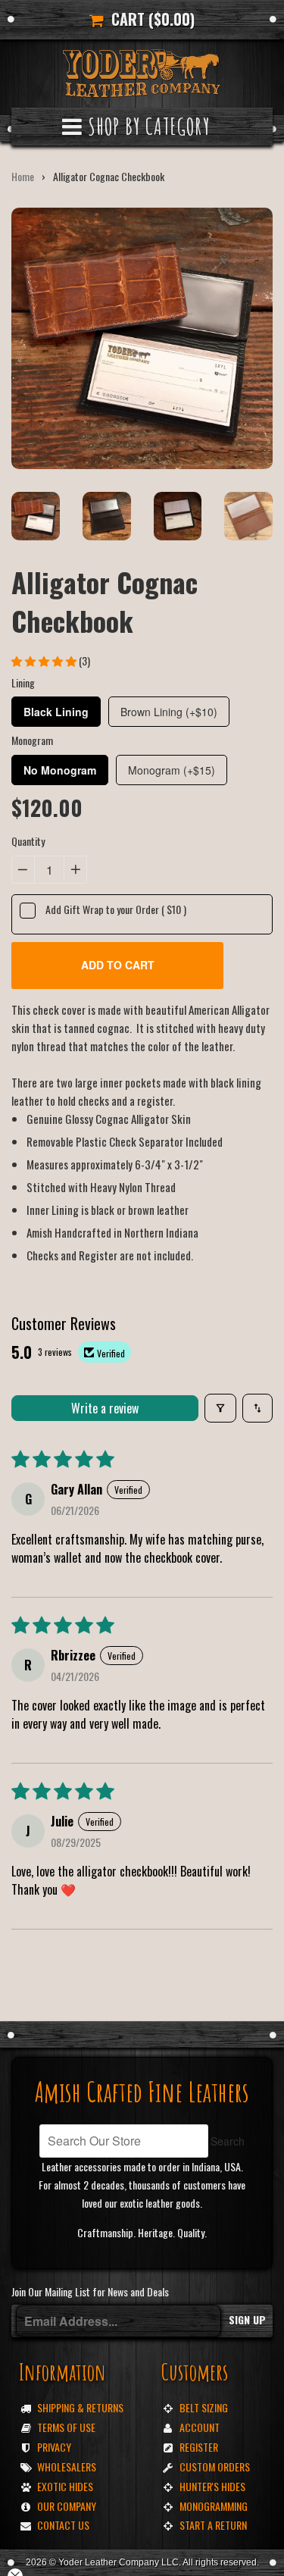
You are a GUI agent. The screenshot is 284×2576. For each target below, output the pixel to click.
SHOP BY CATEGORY (146, 126)
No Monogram (60, 770)
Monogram (32, 740)
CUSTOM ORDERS (215, 2466)
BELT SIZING (204, 2407)
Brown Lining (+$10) (169, 712)
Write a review (105, 1408)
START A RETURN (213, 2525)
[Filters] (220, 1408)
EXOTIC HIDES (65, 2486)
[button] (45, 660)
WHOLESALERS (67, 2466)
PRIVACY (54, 2447)
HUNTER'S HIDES (212, 2486)
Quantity (28, 841)
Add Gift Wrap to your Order (116, 909)
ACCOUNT (200, 2427)
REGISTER (199, 2447)
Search (228, 2141)
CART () (149, 19)
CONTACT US (63, 2525)
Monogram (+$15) (172, 770)
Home (23, 176)
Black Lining (56, 712)
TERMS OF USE (66, 2427)
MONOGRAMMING (214, 2506)
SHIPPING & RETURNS (80, 2407)
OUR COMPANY (67, 2506)
